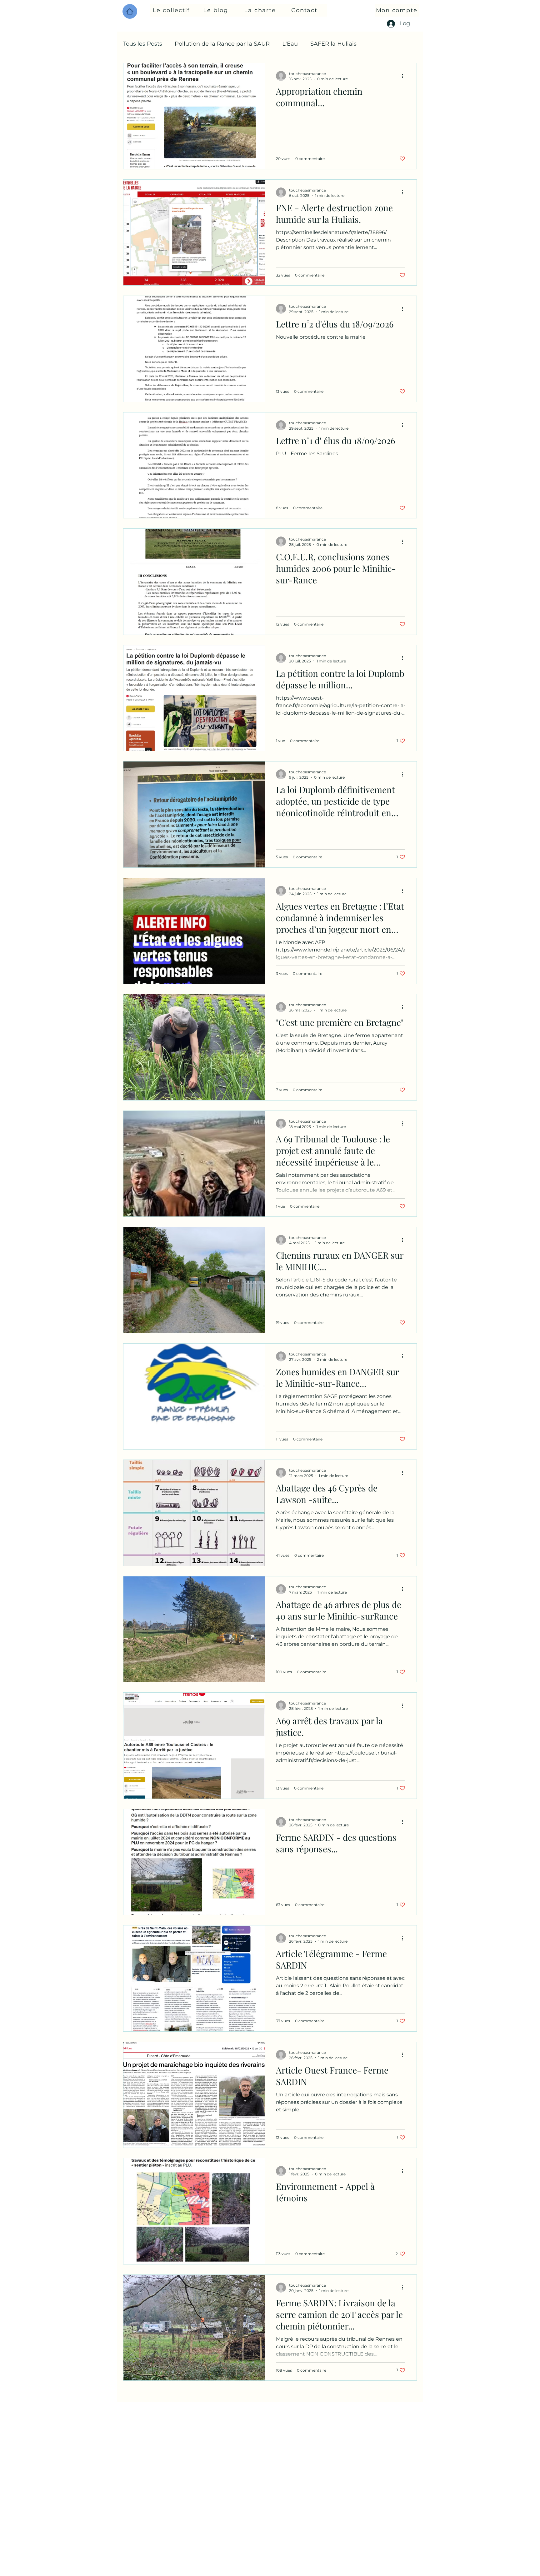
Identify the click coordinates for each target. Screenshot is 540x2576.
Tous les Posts (143, 44)
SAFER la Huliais (333, 44)
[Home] (130, 11)
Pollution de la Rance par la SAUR (222, 44)
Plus (375, 44)
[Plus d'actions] (404, 76)
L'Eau (290, 44)
